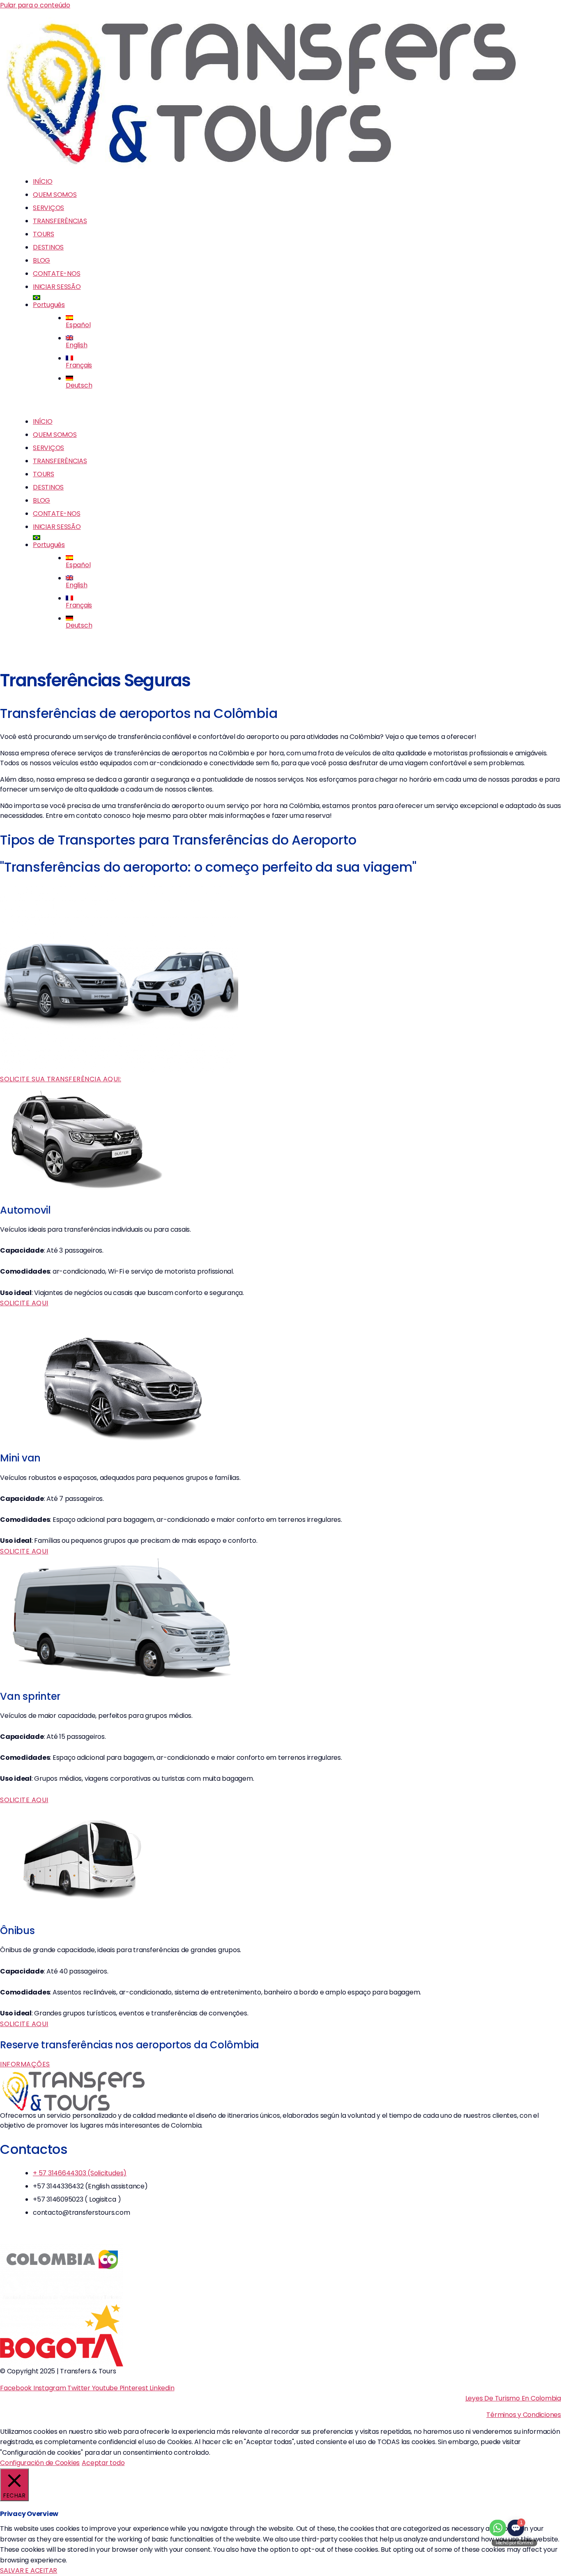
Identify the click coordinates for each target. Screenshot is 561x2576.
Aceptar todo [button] (103, 2463)
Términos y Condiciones (524, 2415)
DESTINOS (48, 247)
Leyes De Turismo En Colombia (513, 2398)
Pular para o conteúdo (35, 5)
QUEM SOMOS (55, 195)
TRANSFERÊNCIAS (60, 221)
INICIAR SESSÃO (57, 287)
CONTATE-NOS (56, 274)
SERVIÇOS (48, 208)
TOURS (44, 234)
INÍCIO (43, 181)
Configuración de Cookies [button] (40, 2463)
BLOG (41, 260)
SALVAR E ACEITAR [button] (29, 2570)
